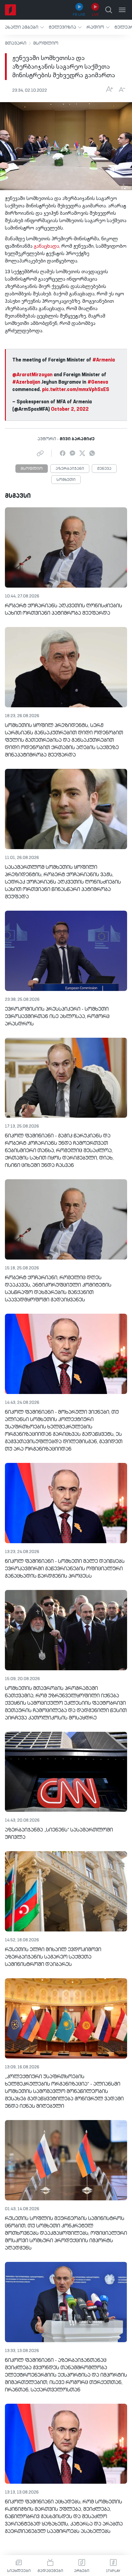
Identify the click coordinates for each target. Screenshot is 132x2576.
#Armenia (104, 360)
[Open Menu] (122, 10)
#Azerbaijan (26, 382)
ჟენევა (104, 469)
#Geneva (98, 382)
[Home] (10, 10)
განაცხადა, (47, 246)
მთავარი (16, 43)
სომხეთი (66, 480)
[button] (24, 27)
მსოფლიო (46, 43)
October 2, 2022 (70, 409)
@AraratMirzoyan (32, 375)
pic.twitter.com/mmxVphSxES (76, 390)
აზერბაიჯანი (70, 469)
